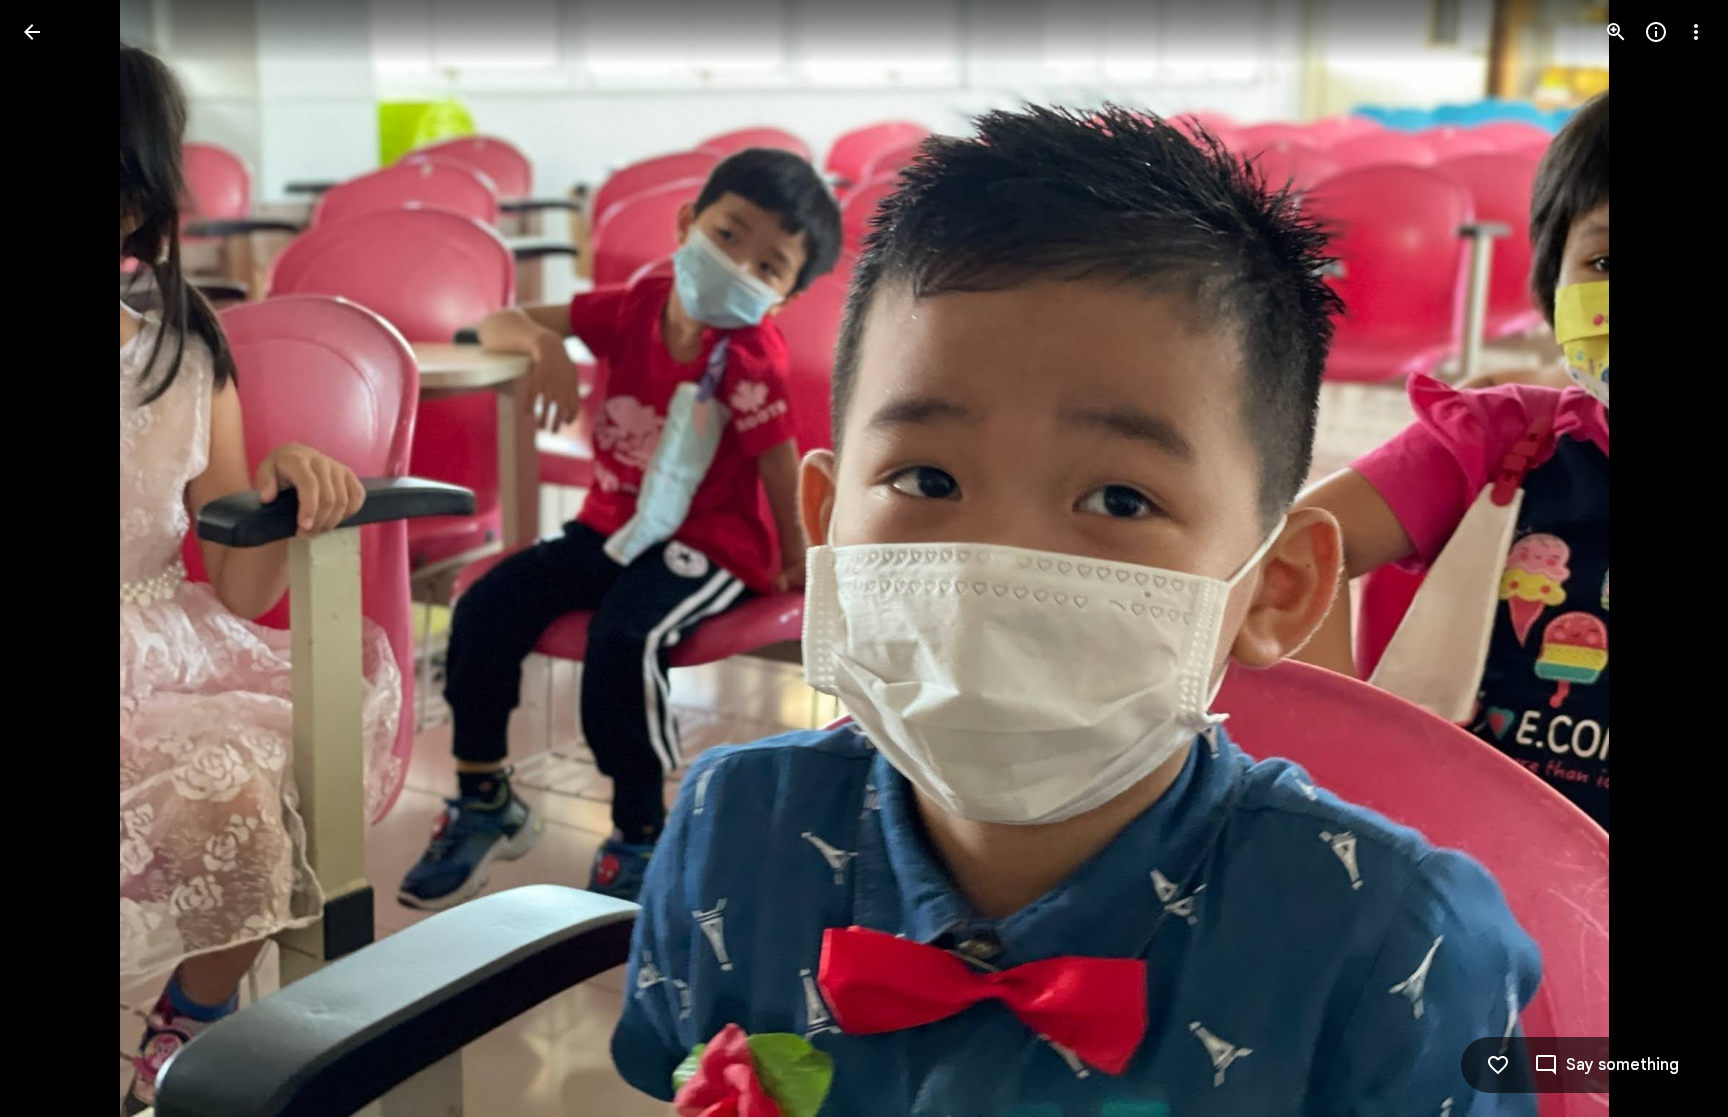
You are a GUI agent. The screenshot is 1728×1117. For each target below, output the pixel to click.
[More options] (1696, 32)
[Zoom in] (1616, 32)
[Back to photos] (32, 32)
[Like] (1498, 1065)
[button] (56, 559)
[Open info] (1656, 32)
